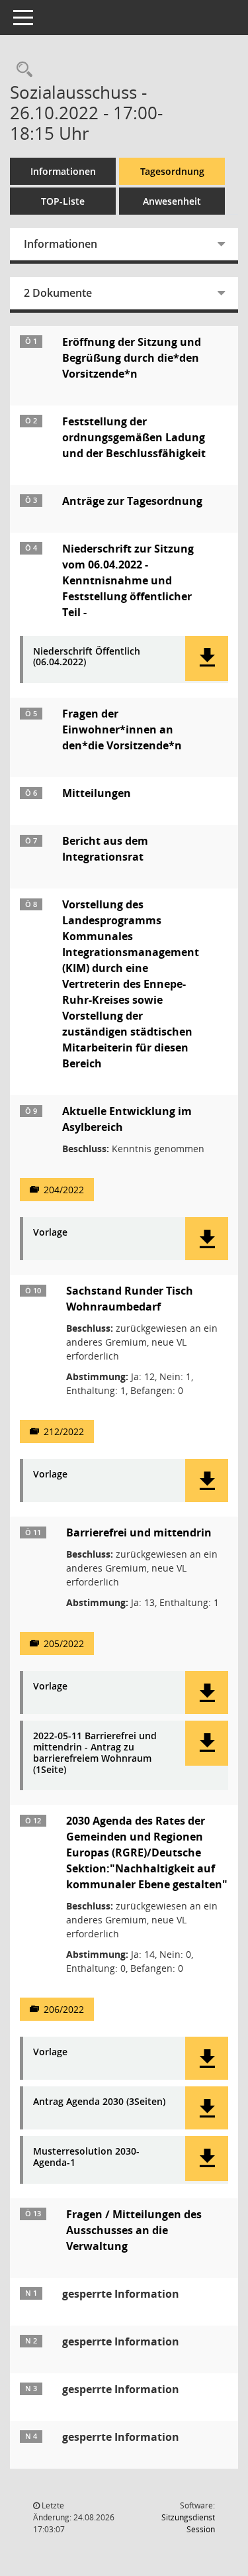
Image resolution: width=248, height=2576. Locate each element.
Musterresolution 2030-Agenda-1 (86, 2157)
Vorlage (50, 1233)
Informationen (63, 171)
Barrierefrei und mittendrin (139, 1532)
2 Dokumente (58, 293)
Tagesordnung (172, 171)
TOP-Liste (63, 201)
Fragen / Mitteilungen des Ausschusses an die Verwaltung (134, 2230)
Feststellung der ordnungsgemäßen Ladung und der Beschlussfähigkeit (134, 437)
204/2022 (64, 1190)
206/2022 (64, 2009)
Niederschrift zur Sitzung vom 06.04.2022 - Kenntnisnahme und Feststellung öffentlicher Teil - (128, 580)
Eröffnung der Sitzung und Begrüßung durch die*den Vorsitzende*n (132, 358)
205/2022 (64, 1643)
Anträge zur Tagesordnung (132, 501)
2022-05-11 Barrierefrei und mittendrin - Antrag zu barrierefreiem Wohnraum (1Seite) (95, 1753)
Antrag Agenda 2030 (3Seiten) (99, 2102)
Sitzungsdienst (188, 2523)
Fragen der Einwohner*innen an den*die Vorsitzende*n (122, 729)
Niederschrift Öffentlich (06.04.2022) (87, 657)
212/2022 (64, 1431)
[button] (207, 659)
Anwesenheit (172, 201)
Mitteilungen (97, 793)
